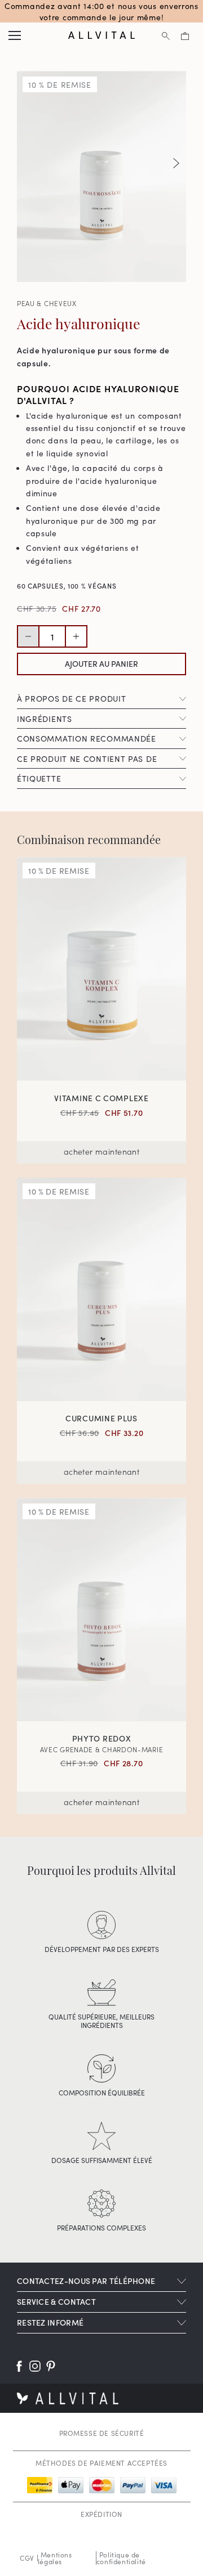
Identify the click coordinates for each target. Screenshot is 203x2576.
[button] (176, 163)
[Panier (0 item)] (185, 35)
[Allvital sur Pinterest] (51, 2366)
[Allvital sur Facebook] (19, 2366)
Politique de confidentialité (121, 2558)
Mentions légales (55, 2558)
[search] (166, 35)
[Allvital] (101, 35)
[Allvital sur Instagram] (35, 2366)
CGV (27, 2558)
